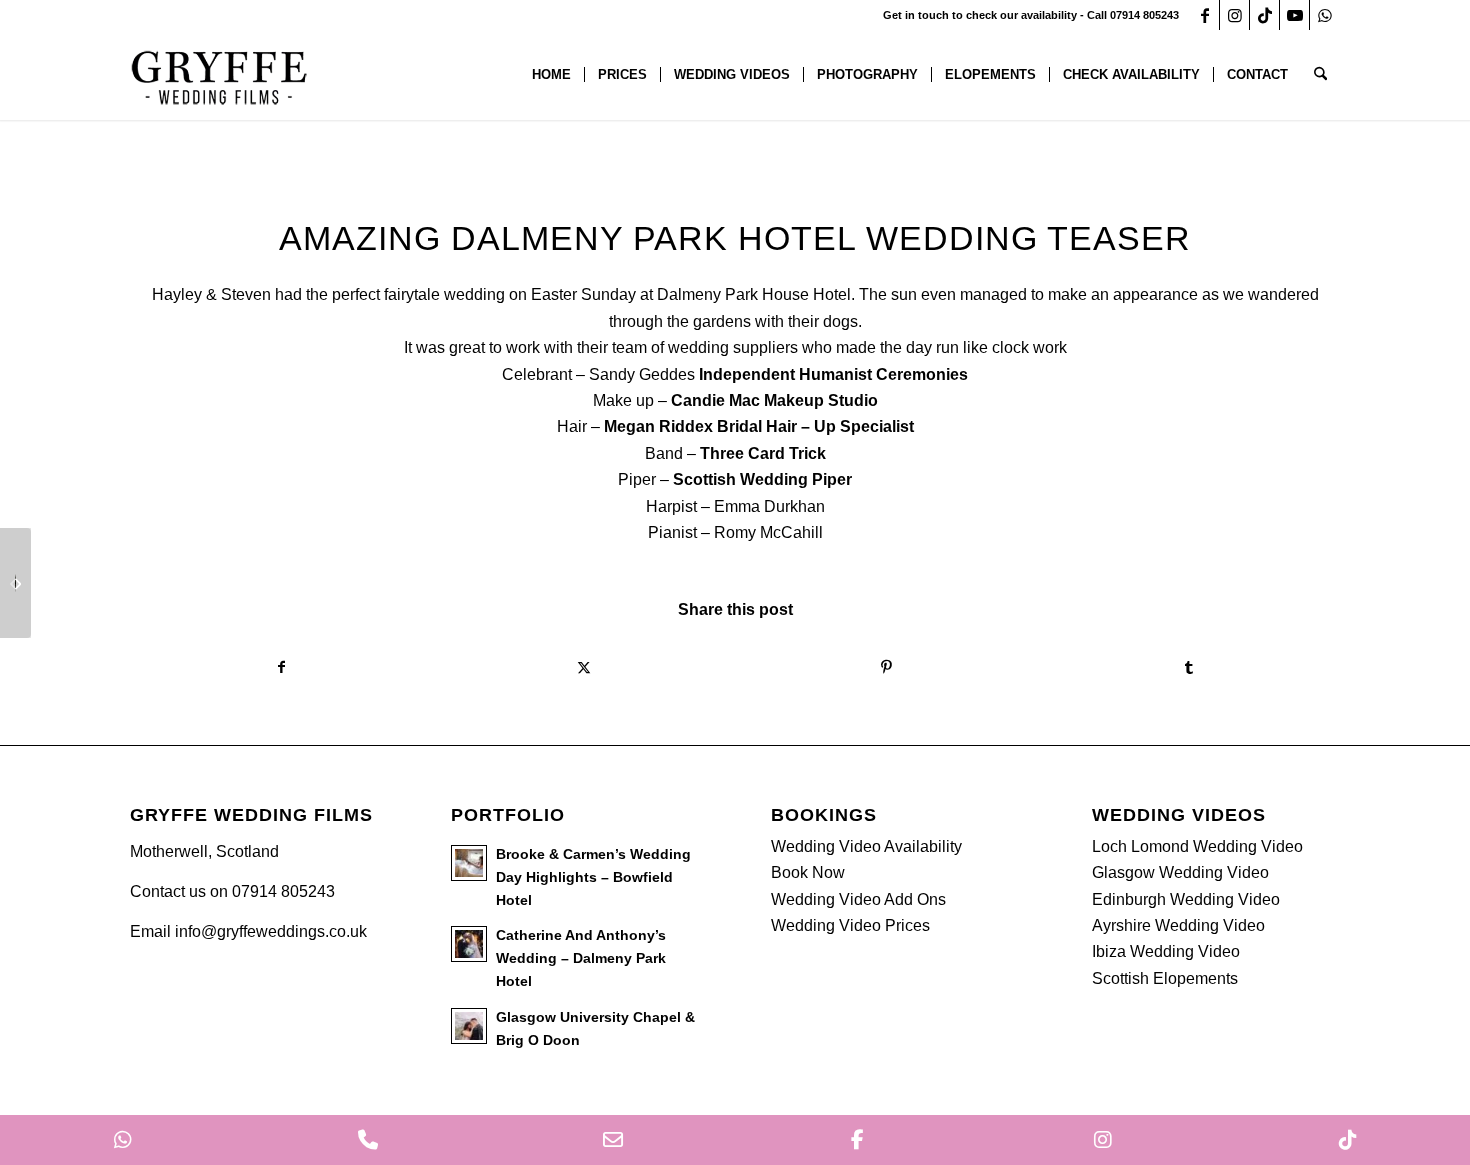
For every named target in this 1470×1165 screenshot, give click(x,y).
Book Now (808, 872)
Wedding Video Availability (866, 846)
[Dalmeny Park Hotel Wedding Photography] (15, 583)
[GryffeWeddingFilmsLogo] (220, 75)
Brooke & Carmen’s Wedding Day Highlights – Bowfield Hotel (593, 877)
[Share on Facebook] (281, 667)
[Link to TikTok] (1264, 15)
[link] (833, 374)
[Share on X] (584, 667)
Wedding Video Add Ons (858, 899)
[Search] (1320, 75)
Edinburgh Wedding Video (1186, 899)
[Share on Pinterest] (886, 667)
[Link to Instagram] (1234, 15)
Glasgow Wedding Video (1180, 872)
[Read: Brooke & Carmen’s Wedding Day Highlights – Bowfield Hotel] (469, 863)
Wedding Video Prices (850, 925)
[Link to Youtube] (1294, 15)
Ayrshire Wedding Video (1178, 925)
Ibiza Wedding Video (1166, 951)
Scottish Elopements (1165, 978)
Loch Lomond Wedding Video (1197, 846)
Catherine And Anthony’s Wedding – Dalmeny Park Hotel (581, 958)
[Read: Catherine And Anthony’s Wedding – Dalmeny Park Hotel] (469, 944)
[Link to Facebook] (1204, 15)
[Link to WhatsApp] (1325, 15)
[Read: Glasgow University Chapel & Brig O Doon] (469, 1026)
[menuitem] (551, 75)
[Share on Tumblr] (1189, 667)
